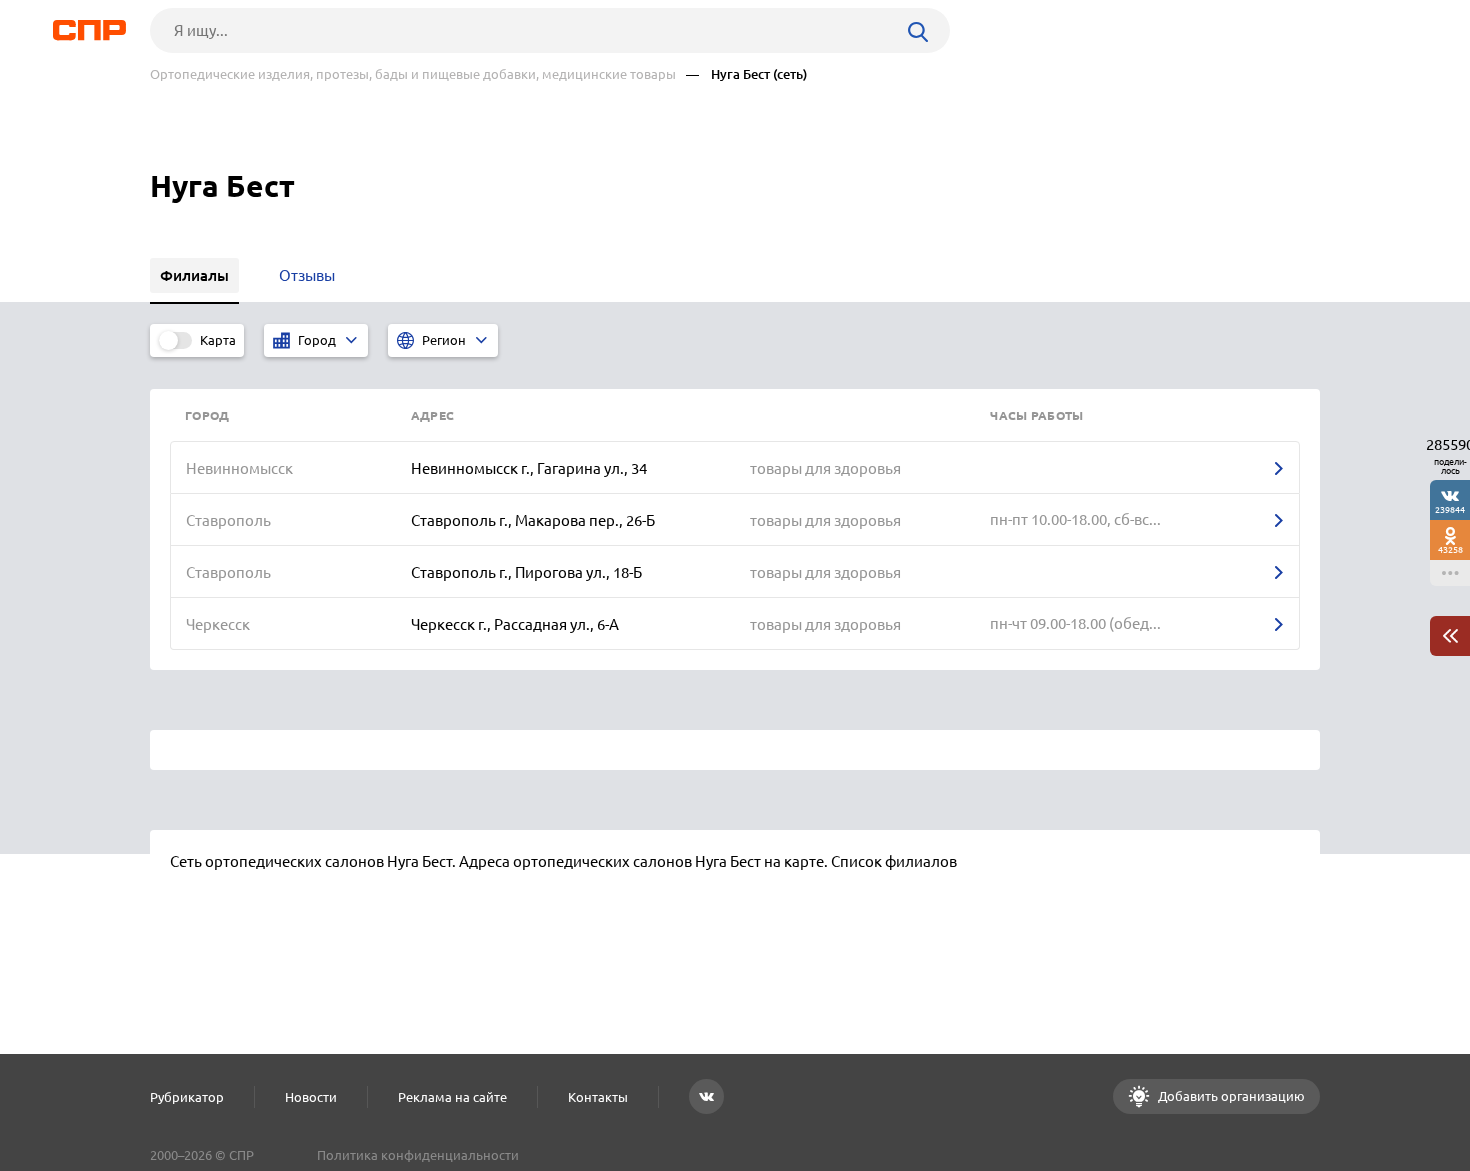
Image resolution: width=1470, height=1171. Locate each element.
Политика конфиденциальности (418, 1155)
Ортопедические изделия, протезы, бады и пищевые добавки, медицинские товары (413, 74)
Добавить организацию (1230, 1096)
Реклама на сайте (452, 1097)
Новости (311, 1097)
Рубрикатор (187, 1097)
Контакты (598, 1097)
